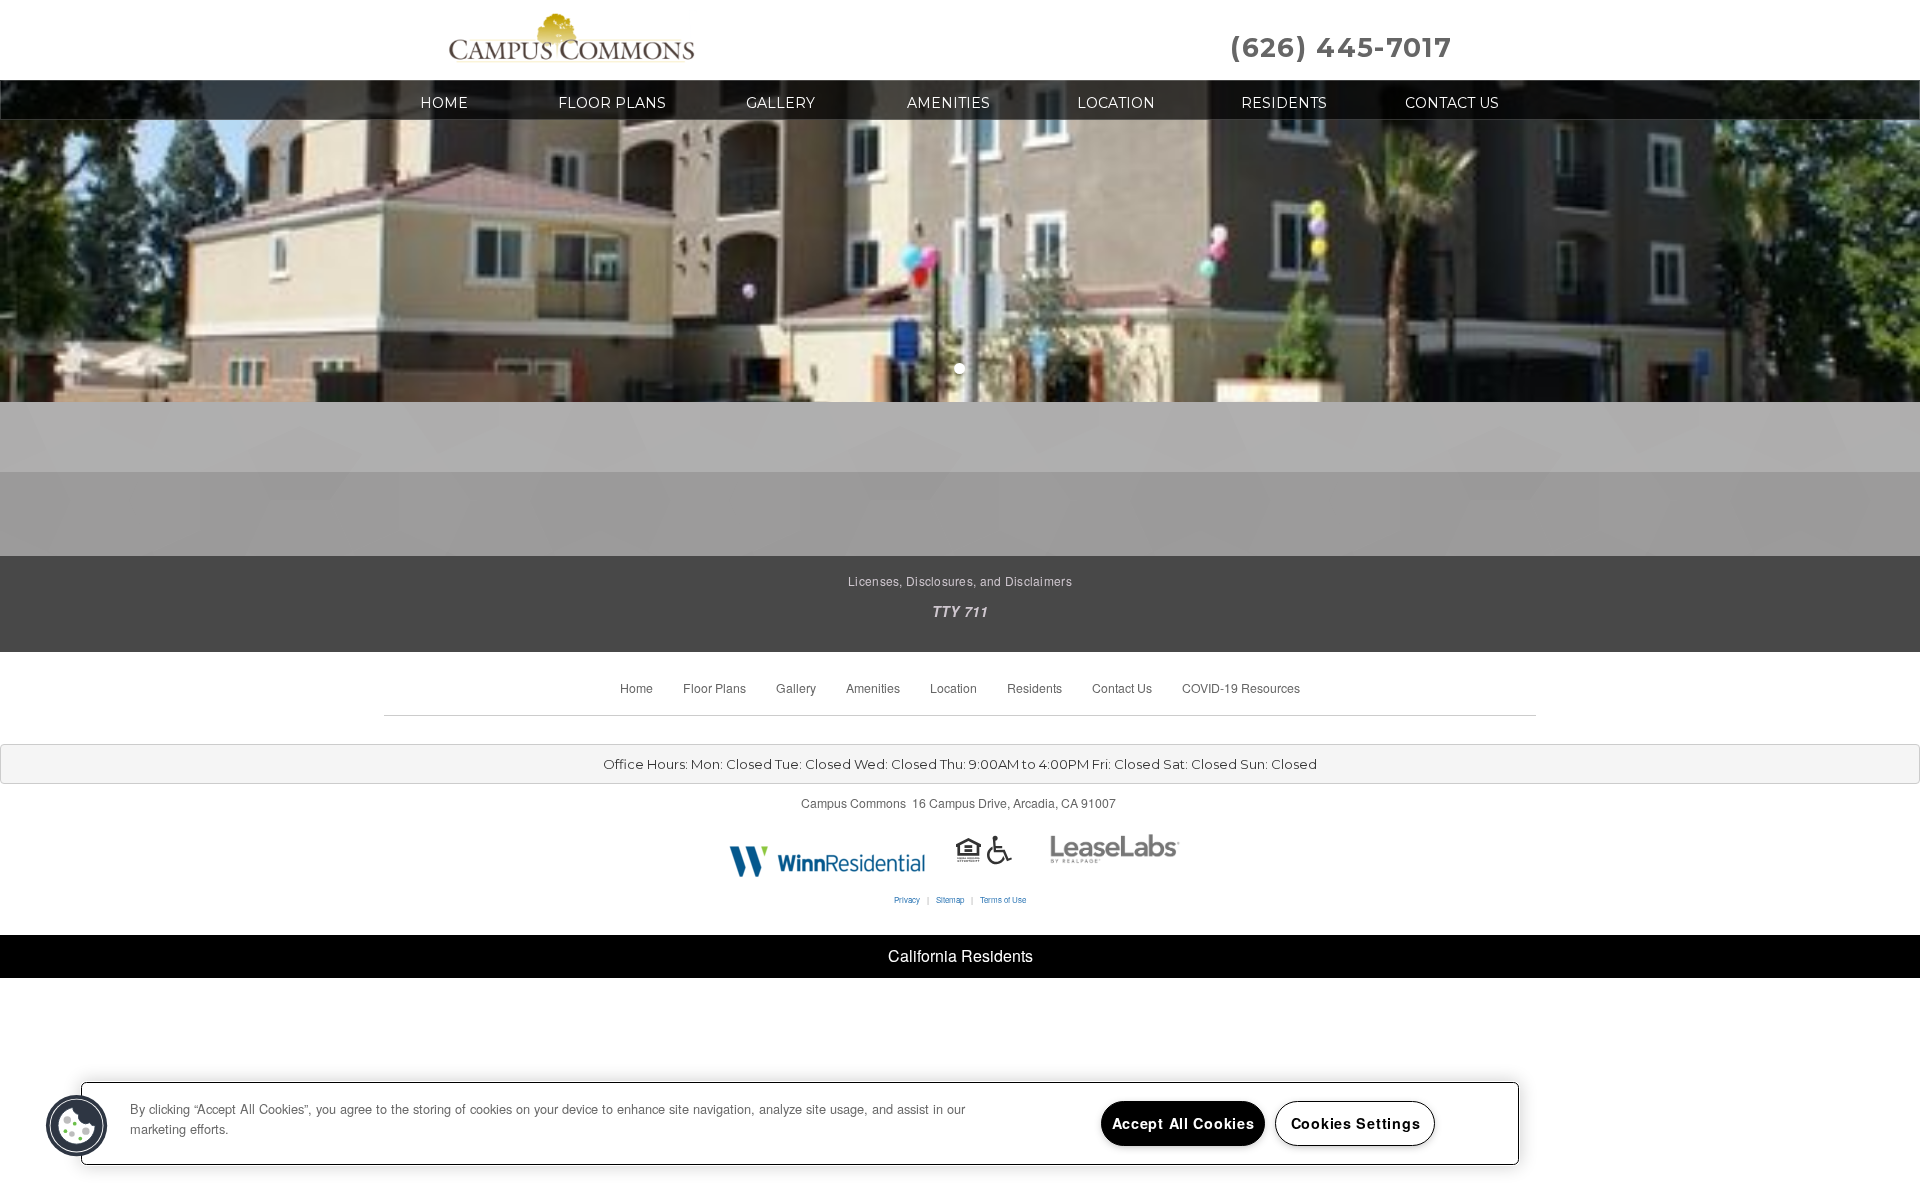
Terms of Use (1003, 899)
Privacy (907, 899)
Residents (1284, 103)
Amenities (948, 103)
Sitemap (950, 899)
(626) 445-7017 (1341, 47)
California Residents (960, 955)
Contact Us (1452, 103)
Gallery (780, 103)
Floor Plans (612, 103)
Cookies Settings (1356, 1123)
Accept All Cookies (1183, 1123)
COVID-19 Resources (1241, 687)
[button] (77, 1126)
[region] (800, 1123)
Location (1116, 103)
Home (444, 103)
